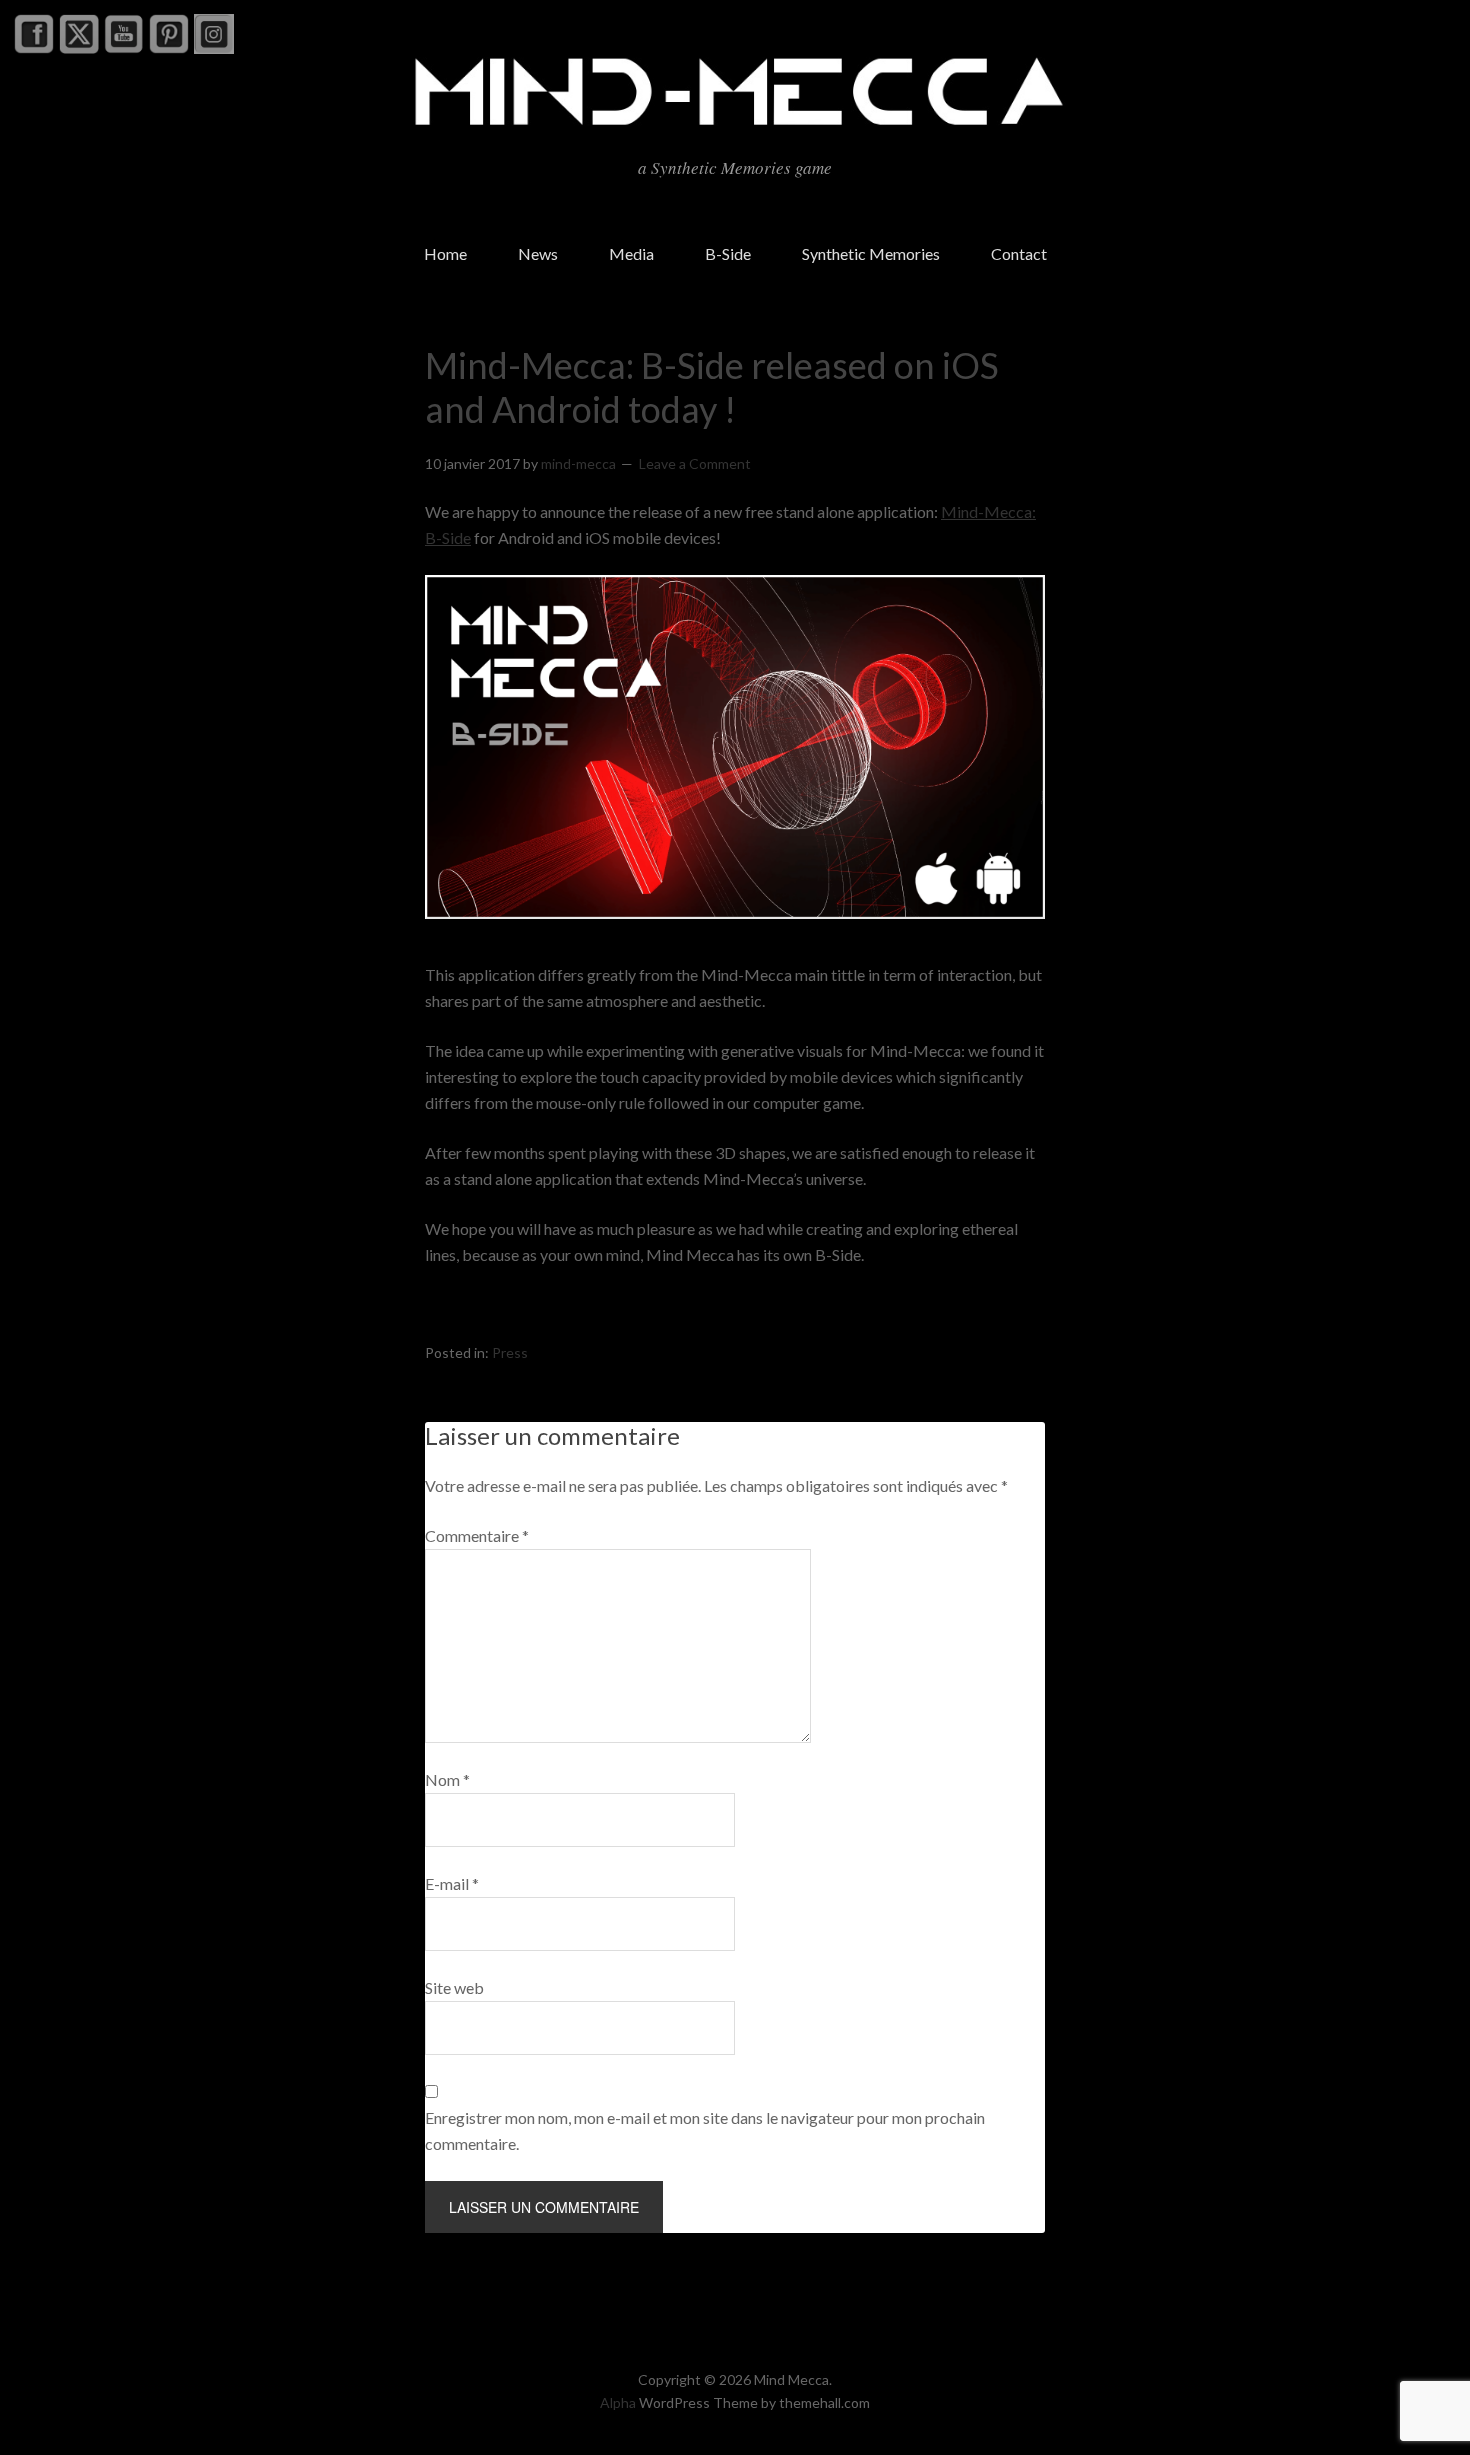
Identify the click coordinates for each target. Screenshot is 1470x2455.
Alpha (618, 2402)
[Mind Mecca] (735, 125)
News (538, 253)
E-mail (452, 1883)
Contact (1019, 253)
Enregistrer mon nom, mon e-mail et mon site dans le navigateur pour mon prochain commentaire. (705, 2130)
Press (510, 1352)
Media (631, 253)
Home (445, 253)
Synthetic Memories (871, 253)
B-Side (728, 253)
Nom (447, 1779)
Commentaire (477, 1535)
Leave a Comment (695, 463)
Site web (454, 1987)
